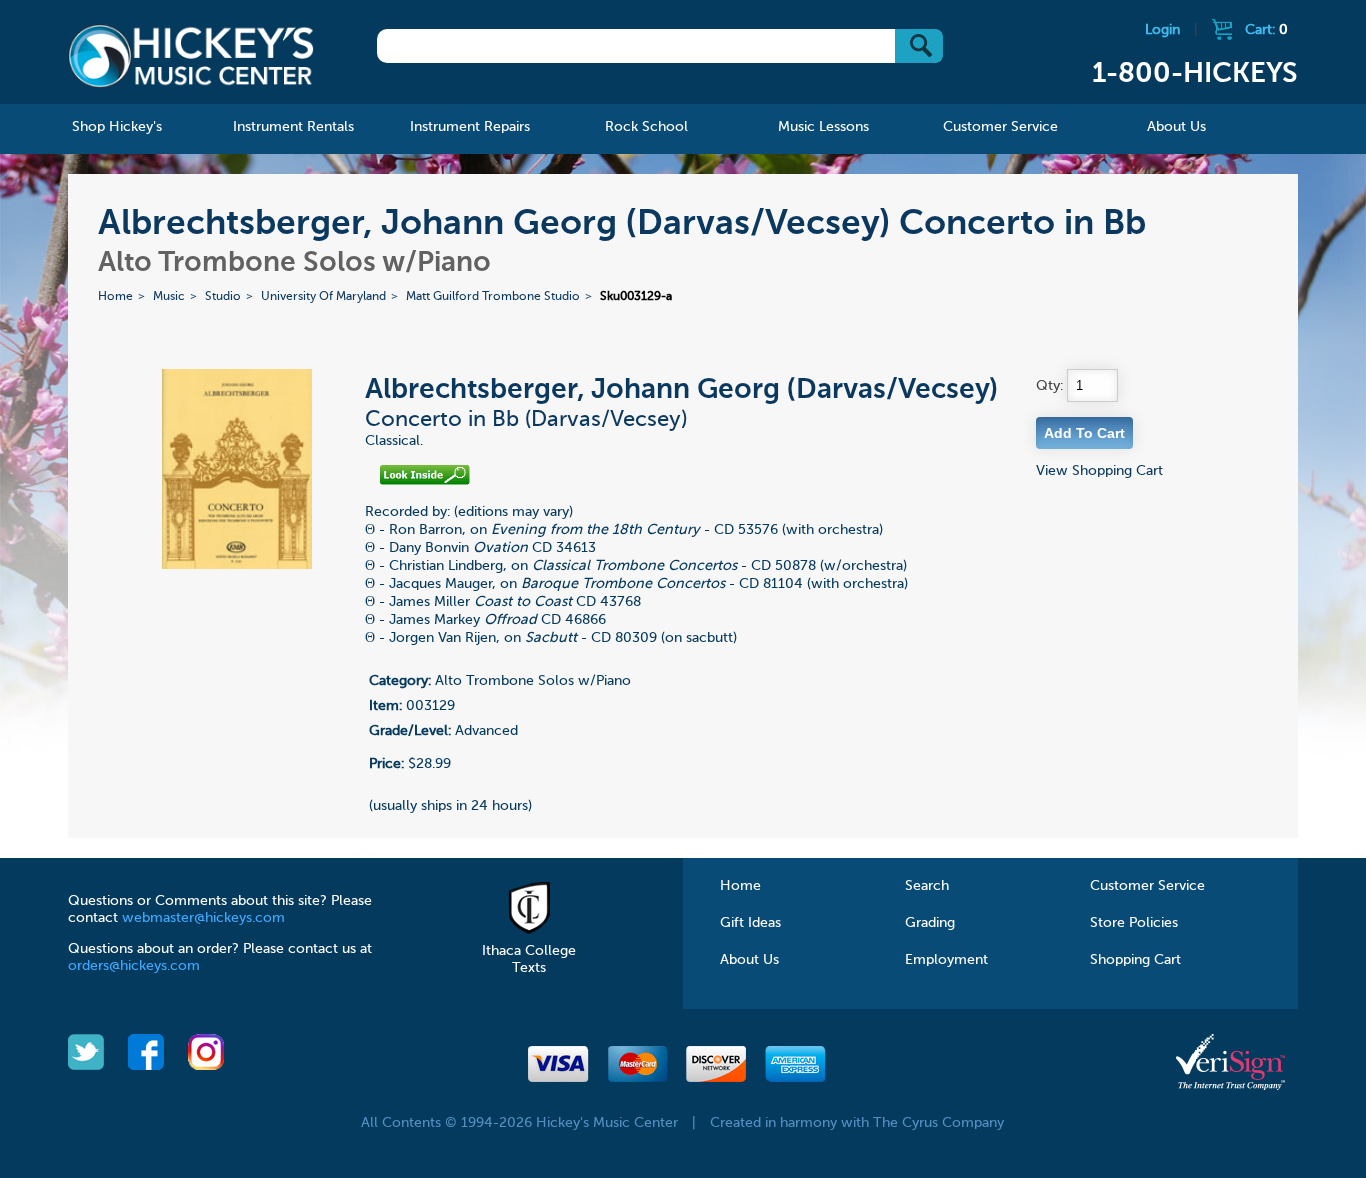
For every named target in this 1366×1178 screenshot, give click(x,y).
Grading (930, 923)
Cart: (1266, 30)
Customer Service (1147, 886)
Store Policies (1134, 923)
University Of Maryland (323, 297)
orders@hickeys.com (134, 966)
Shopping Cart (1135, 960)
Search (927, 886)
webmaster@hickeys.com (203, 918)
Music (169, 297)
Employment (946, 960)
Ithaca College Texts (529, 959)
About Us (749, 960)
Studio (223, 297)
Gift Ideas (750, 923)
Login (1162, 30)
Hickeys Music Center (191, 55)
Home (115, 297)
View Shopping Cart (1099, 471)
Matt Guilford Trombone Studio (493, 297)
